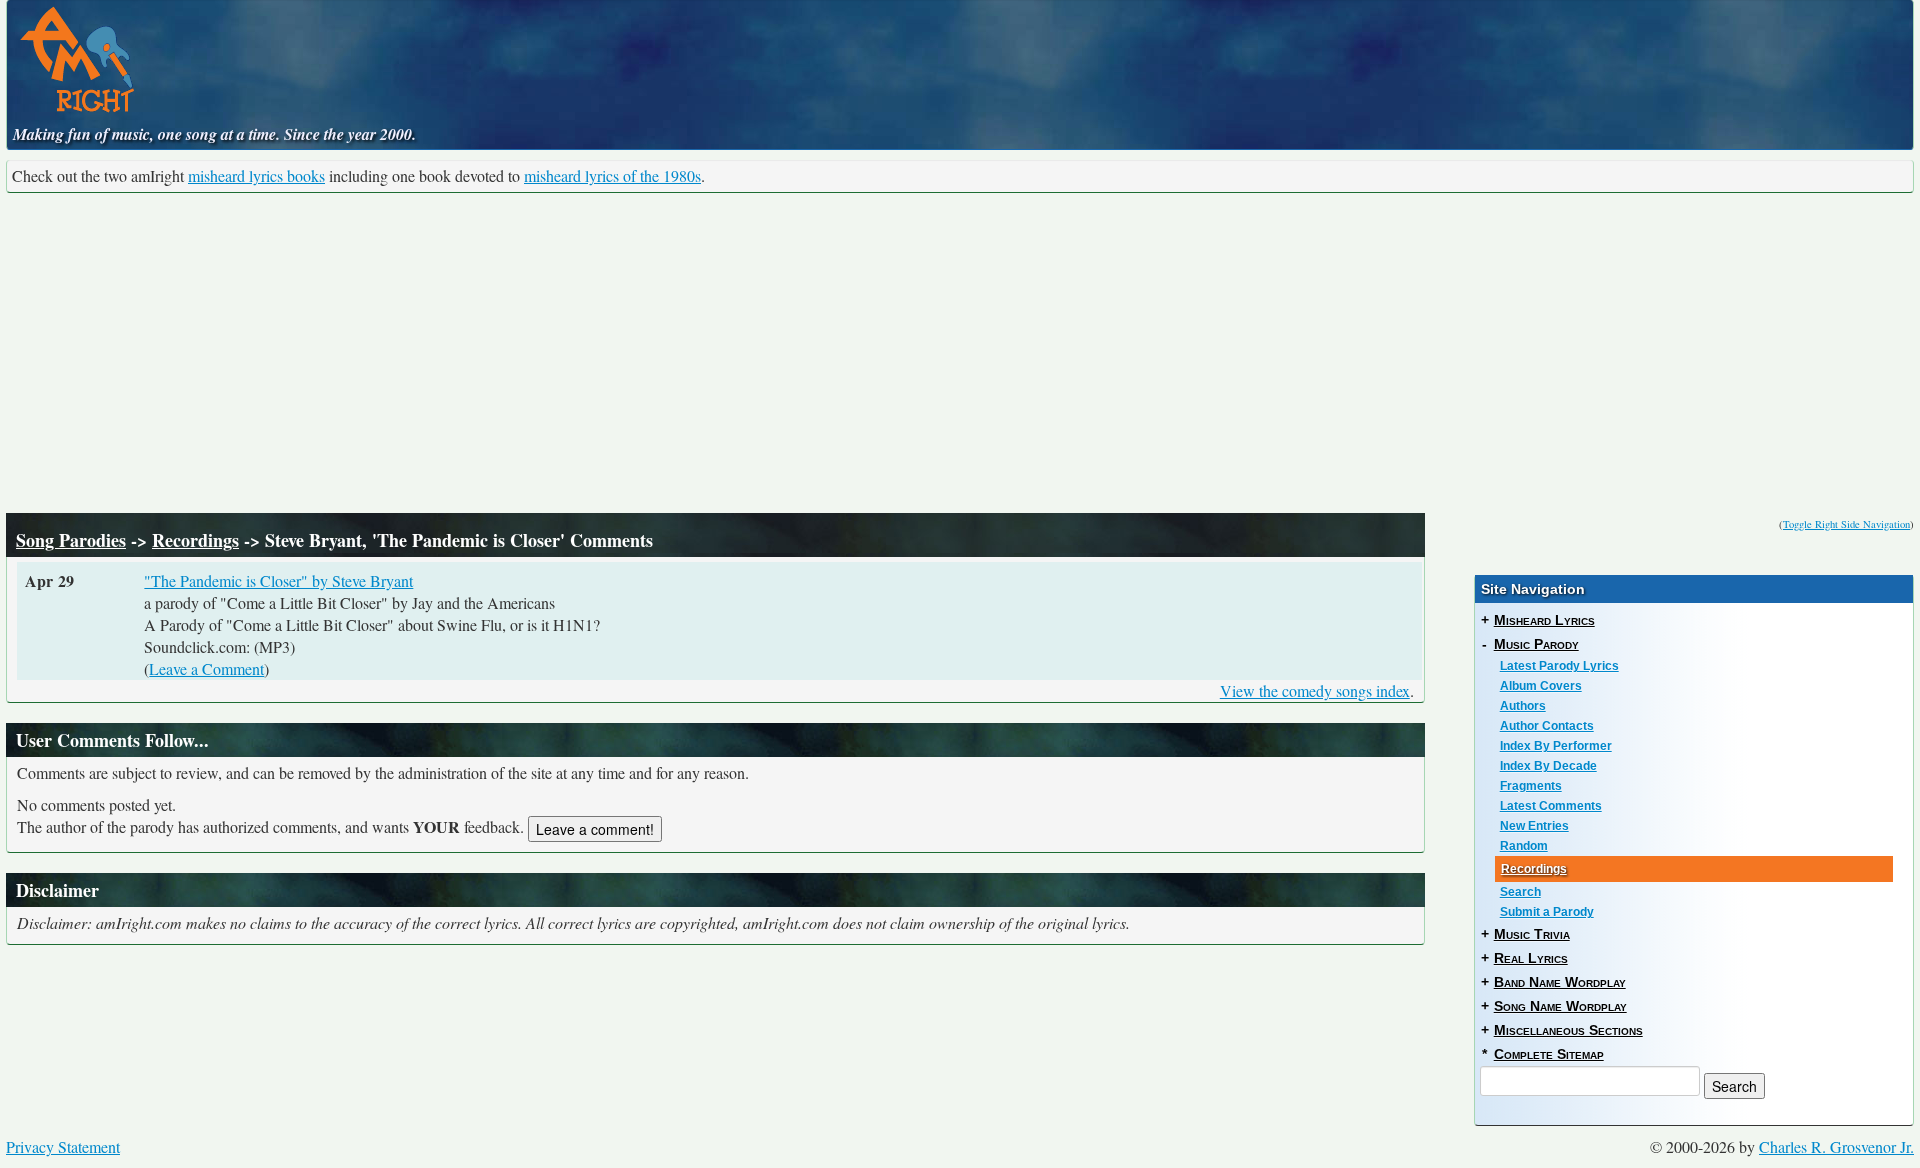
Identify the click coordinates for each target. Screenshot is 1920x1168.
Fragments (1531, 786)
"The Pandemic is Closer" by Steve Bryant (278, 580)
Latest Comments (1551, 806)
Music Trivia (1532, 934)
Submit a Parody (1547, 912)
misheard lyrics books (256, 175)
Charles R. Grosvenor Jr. (1836, 1146)
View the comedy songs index (1315, 690)
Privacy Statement (63, 1146)
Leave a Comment (206, 668)
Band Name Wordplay (1560, 982)
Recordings (195, 540)
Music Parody (1536, 644)
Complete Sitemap (1549, 1054)
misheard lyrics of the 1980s (612, 175)
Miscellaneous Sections (1568, 1030)
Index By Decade (1548, 766)
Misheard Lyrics (1544, 620)
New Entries (1534, 826)
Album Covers (1541, 686)
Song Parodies (71, 540)
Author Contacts (1547, 726)
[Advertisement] (960, 353)
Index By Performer (1556, 746)
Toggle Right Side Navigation (1846, 524)
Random (1524, 846)
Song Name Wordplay (1560, 1006)
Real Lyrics (1531, 958)
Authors (1523, 706)
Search (1520, 892)
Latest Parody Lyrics (1559, 666)
